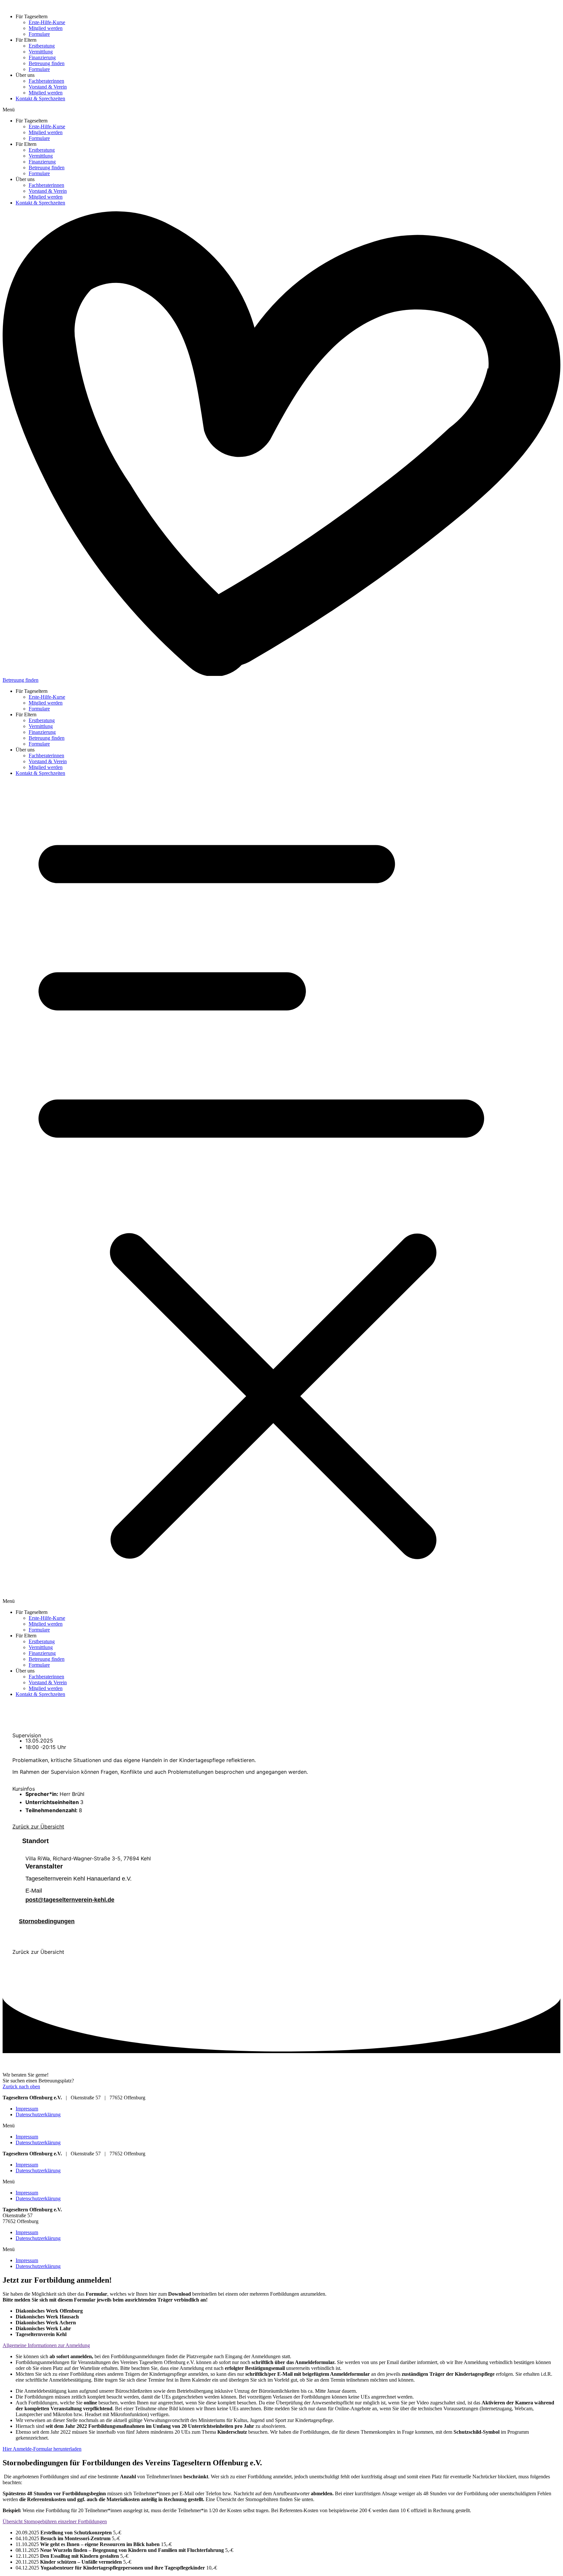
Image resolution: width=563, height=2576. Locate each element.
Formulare (39, 34)
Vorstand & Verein (48, 87)
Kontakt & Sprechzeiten (40, 98)
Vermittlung (41, 52)
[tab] (281, 2345)
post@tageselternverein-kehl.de (70, 1900)
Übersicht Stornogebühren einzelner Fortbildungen (55, 2521)
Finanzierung (42, 57)
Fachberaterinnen (46, 81)
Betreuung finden (47, 63)
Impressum (27, 2109)
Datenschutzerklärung (38, 2114)
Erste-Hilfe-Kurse (47, 22)
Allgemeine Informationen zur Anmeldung (46, 2345)
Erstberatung (42, 46)
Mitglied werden (46, 28)
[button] (281, 110)
